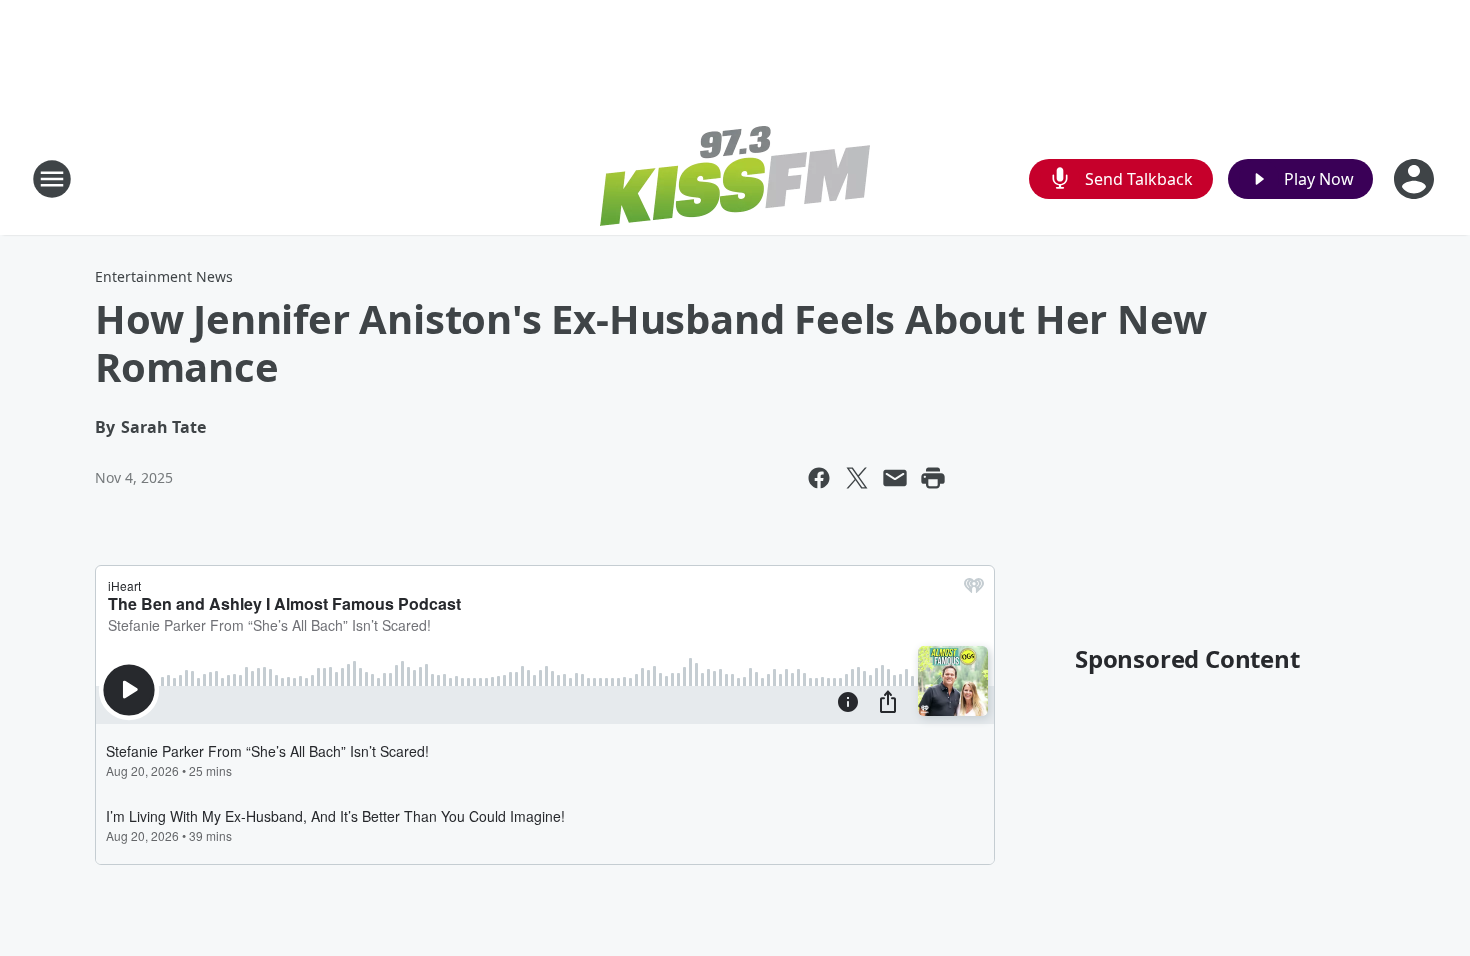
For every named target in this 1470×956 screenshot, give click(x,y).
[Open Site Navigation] (52, 179)
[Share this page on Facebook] (819, 478)
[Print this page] (933, 478)
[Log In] (1416, 179)
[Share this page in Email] (895, 478)
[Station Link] (735, 178)
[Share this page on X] (857, 478)
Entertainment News (164, 276)
